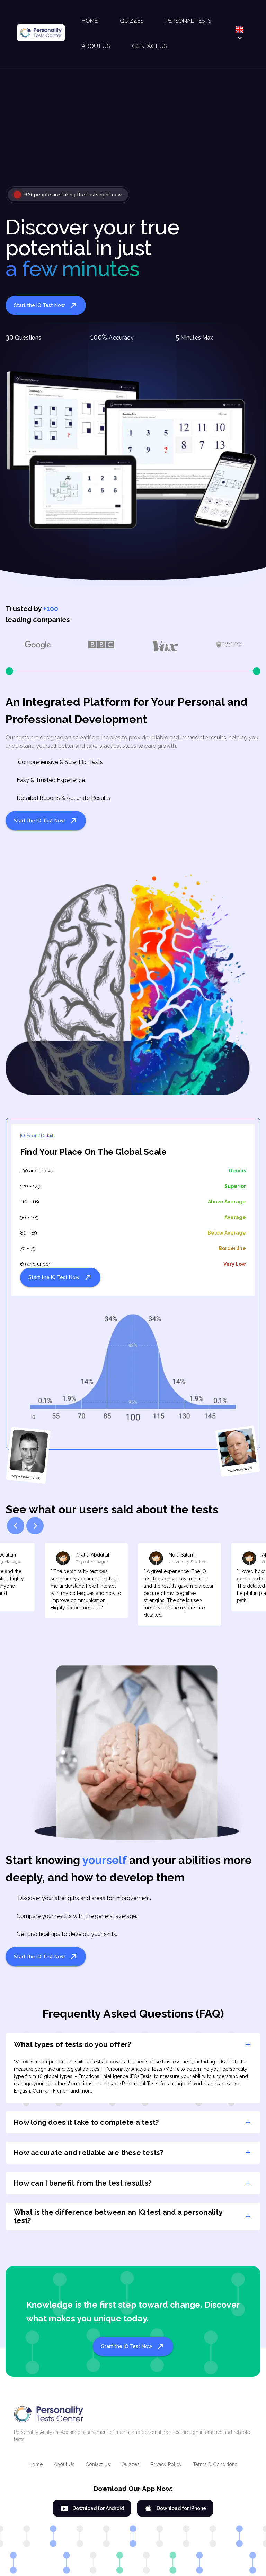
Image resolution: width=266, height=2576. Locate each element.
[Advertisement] (133, 132)
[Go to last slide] (16, 1526)
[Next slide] (35, 1526)
